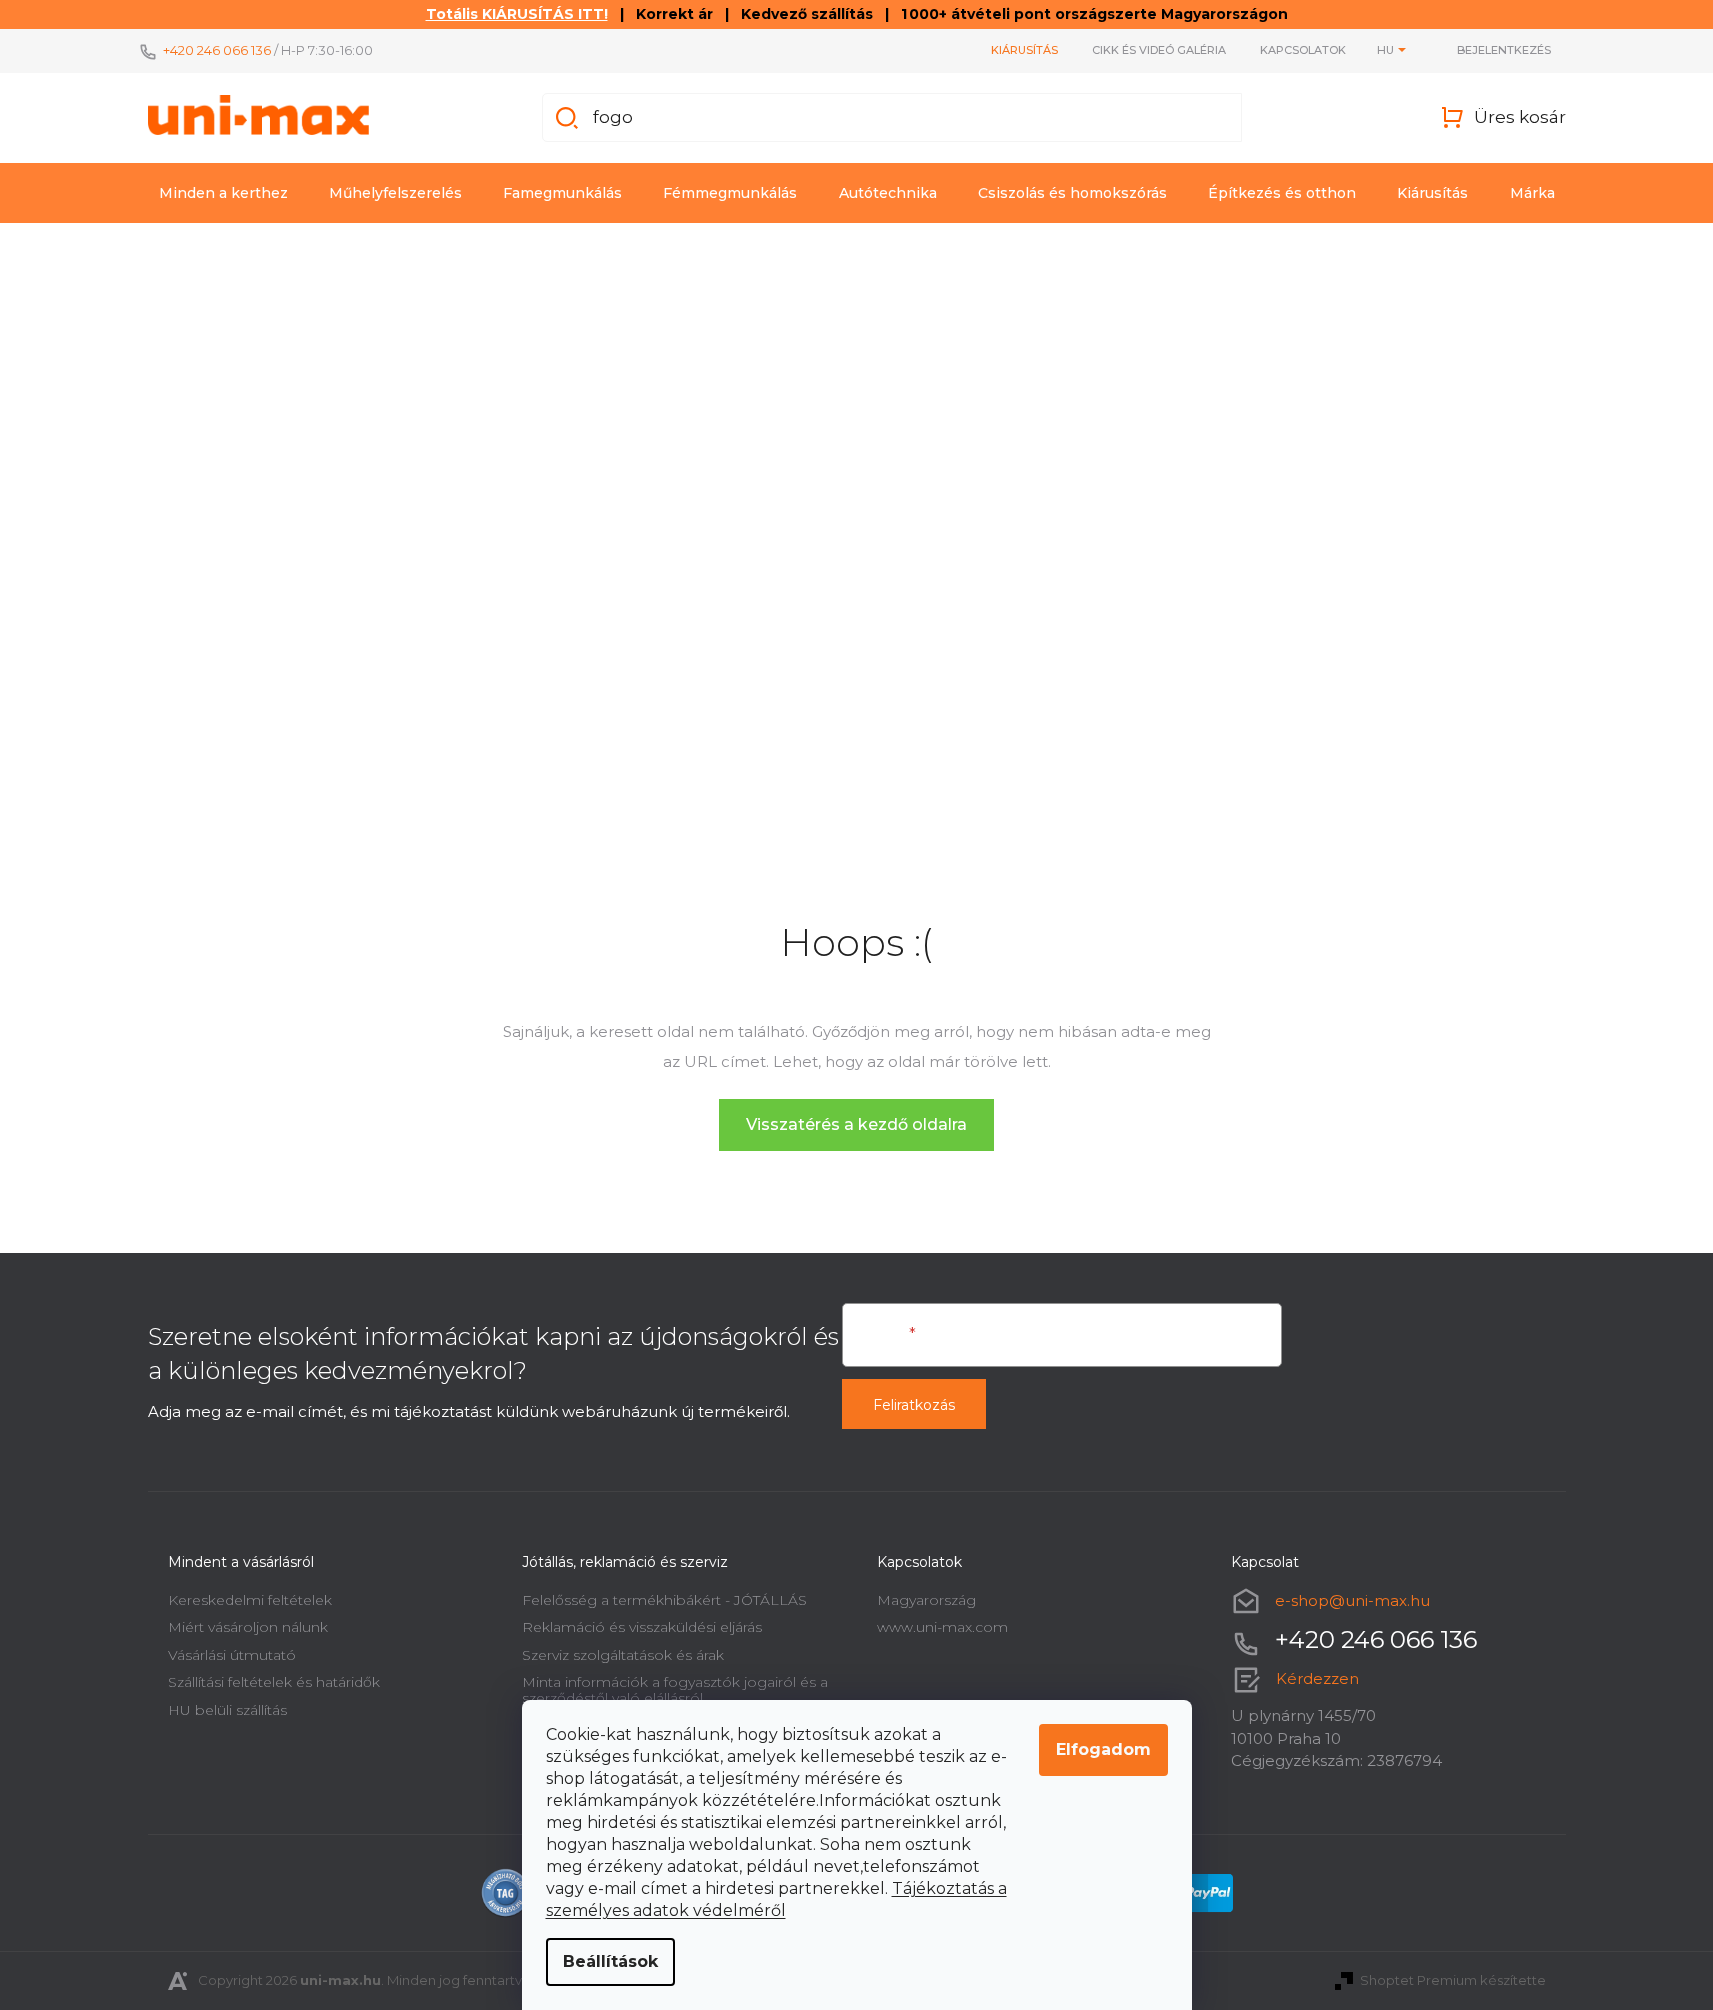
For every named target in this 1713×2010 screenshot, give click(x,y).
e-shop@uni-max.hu (1352, 1600)
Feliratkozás (914, 1405)
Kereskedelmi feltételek (250, 1600)
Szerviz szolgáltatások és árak (623, 1655)
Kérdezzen (1317, 1678)
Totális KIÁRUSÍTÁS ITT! (517, 14)
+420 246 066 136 (217, 50)
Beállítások (610, 1961)
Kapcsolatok (1303, 50)
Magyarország (926, 1600)
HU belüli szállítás (227, 1710)
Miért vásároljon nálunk (248, 1627)
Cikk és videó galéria (1159, 50)
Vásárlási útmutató (232, 1655)
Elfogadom (1103, 1749)
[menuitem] (223, 193)
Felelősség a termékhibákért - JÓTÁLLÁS (664, 1600)
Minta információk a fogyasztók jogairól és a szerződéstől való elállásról (675, 1689)
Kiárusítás (1024, 50)
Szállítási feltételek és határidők (274, 1682)
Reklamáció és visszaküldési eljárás (642, 1627)
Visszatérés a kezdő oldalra (856, 1124)
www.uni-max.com (942, 1627)
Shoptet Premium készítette (1453, 1980)
